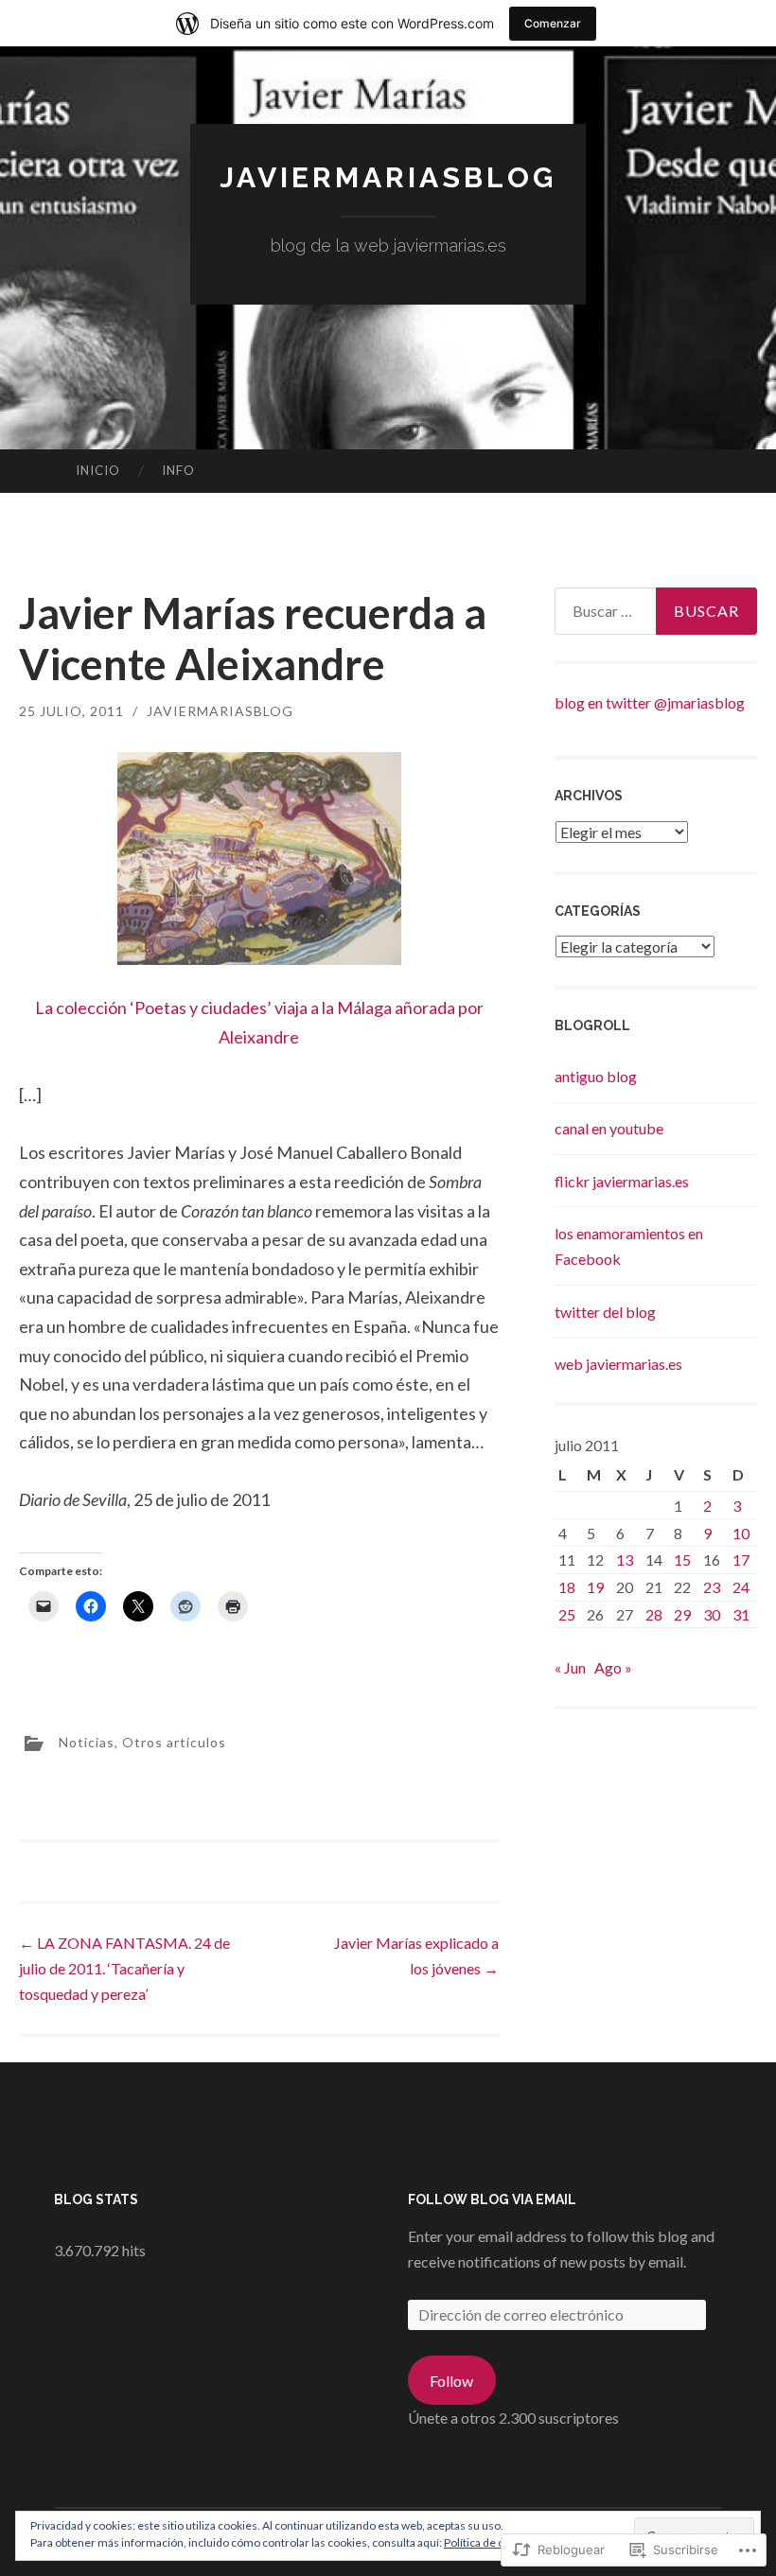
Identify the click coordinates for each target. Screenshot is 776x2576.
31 (741, 1614)
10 (741, 1533)
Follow (451, 2381)
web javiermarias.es (618, 1364)
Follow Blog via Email (492, 2199)
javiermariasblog (388, 177)
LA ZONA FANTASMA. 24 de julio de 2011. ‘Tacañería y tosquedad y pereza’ (124, 1968)
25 (567, 1614)
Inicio (98, 470)
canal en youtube (609, 1128)
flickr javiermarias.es (622, 1181)
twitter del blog (605, 1312)
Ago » (613, 1667)
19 (595, 1587)
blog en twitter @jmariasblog (650, 702)
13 (625, 1560)
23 (712, 1587)
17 (741, 1560)
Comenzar (553, 23)
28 (654, 1614)
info (178, 470)
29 (682, 1614)
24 (741, 1587)
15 (682, 1560)
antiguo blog (596, 1076)
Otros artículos (174, 1741)
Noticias (87, 1741)
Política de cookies (491, 2542)
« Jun (570, 1667)
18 (567, 1587)
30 (712, 1614)
